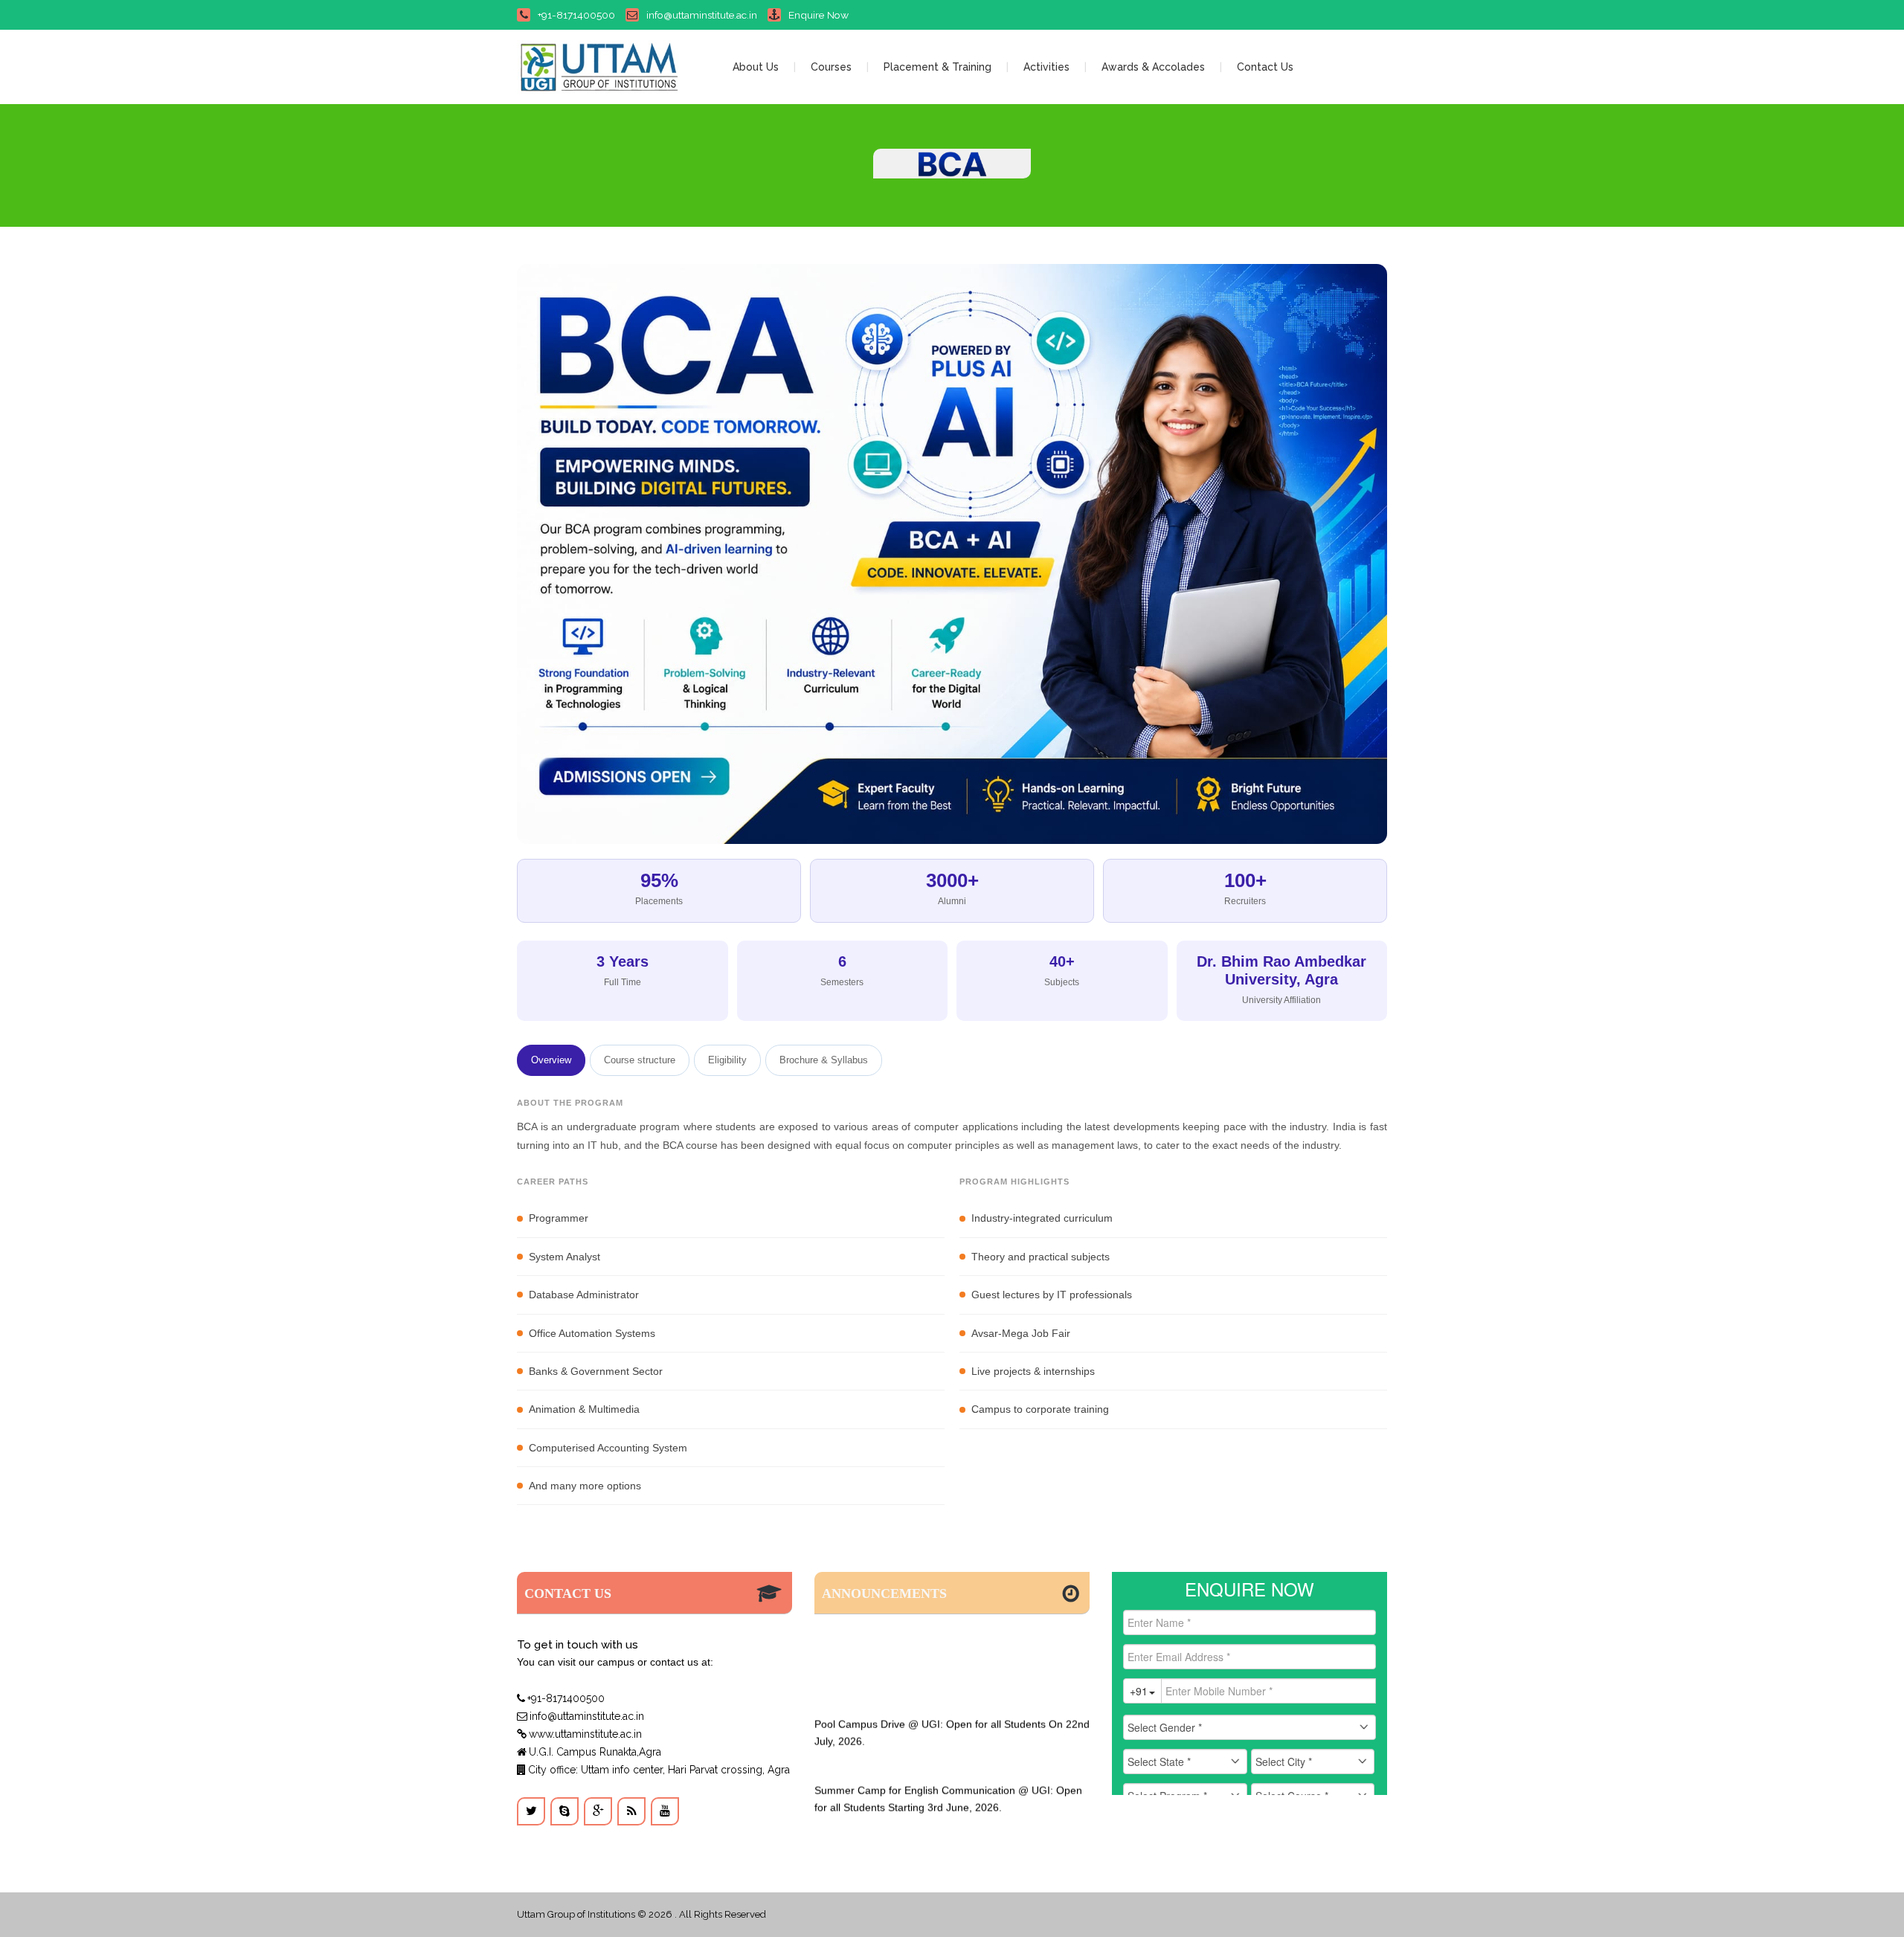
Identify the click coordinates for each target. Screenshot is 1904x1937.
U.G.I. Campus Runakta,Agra (595, 1752)
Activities (1046, 67)
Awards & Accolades (1153, 67)
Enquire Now (818, 15)
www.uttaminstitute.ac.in (585, 1734)
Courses (831, 67)
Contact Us (1265, 67)
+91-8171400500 (576, 15)
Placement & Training (937, 67)
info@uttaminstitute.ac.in (702, 15)
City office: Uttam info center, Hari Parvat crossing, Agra (659, 1770)
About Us (756, 67)
